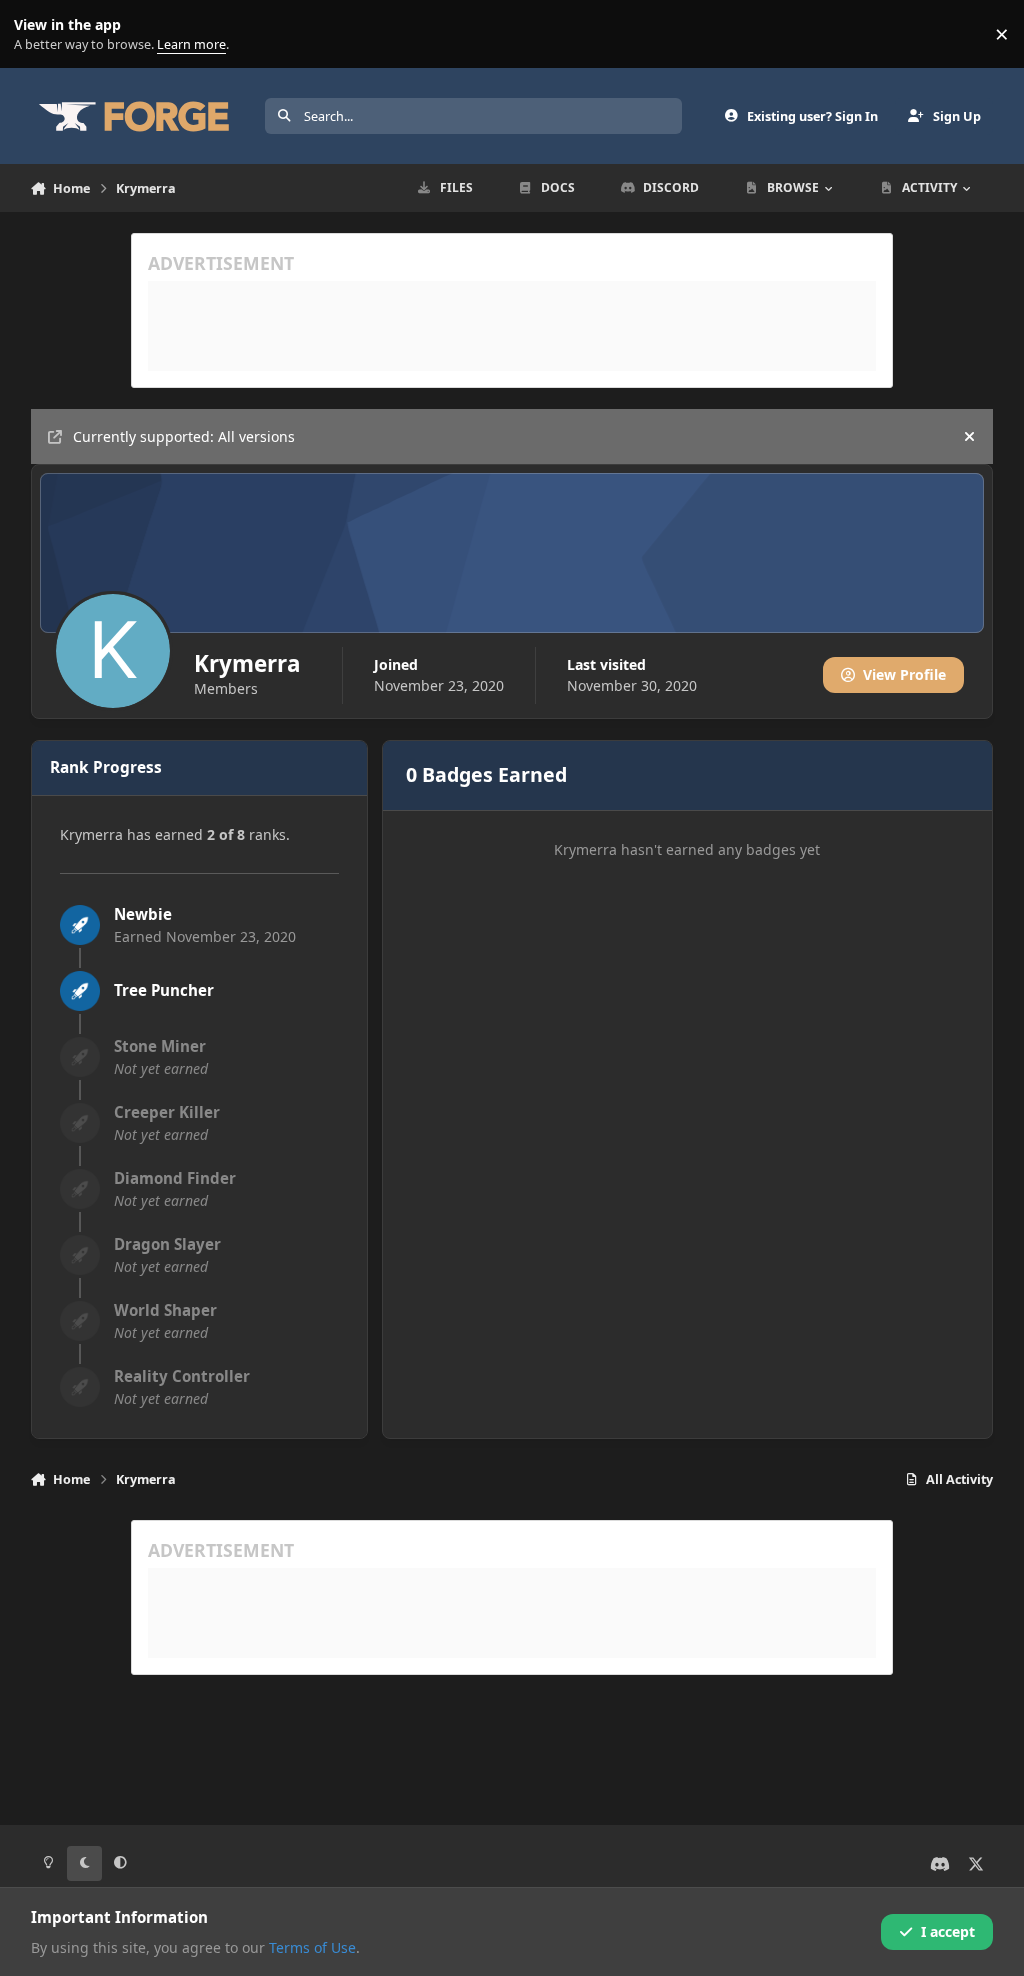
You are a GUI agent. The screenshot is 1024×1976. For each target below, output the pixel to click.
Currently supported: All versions (184, 436)
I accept (948, 1931)
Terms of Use (312, 1947)
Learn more (38, 34)
